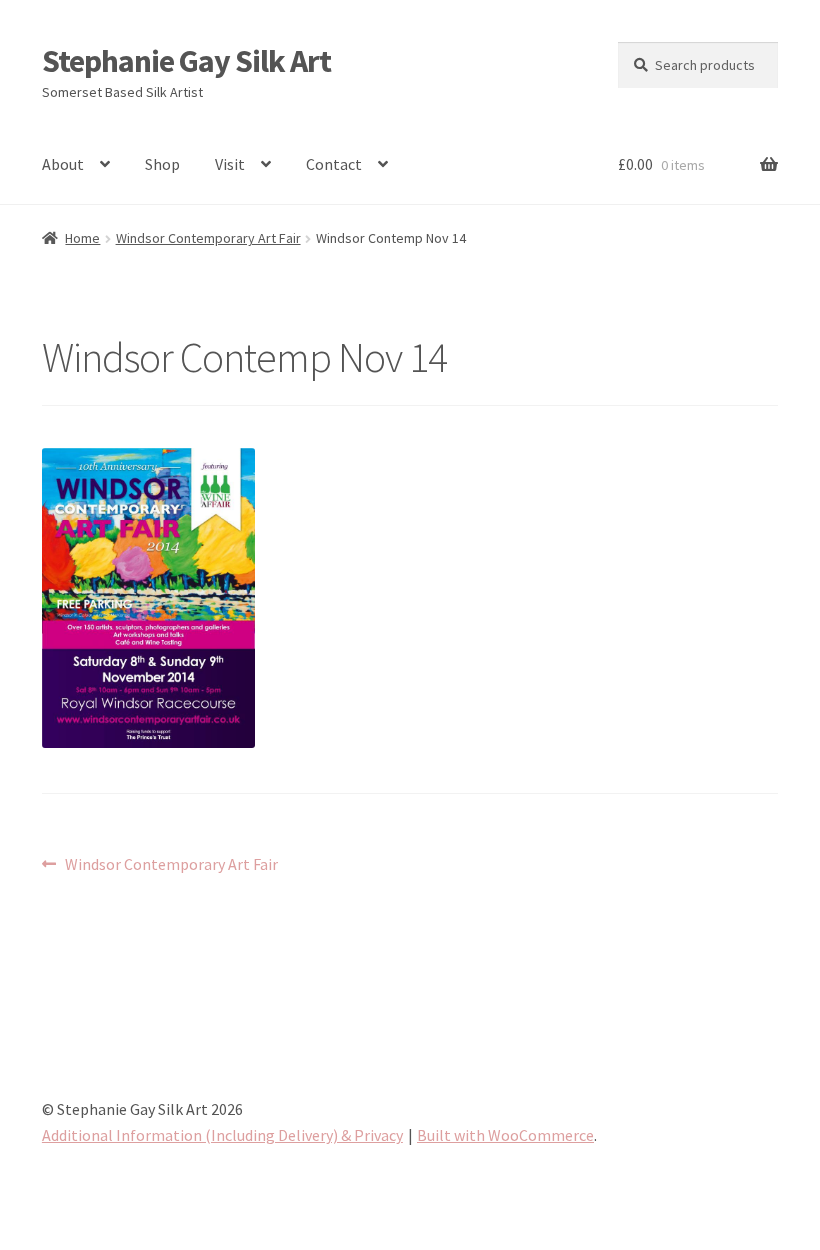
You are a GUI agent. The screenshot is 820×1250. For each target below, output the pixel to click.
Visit (230, 164)
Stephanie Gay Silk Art (186, 61)
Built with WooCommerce (505, 1135)
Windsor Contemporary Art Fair (208, 238)
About (63, 164)
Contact (334, 164)
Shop (162, 164)
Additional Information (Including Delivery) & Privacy (222, 1135)
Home (82, 238)
